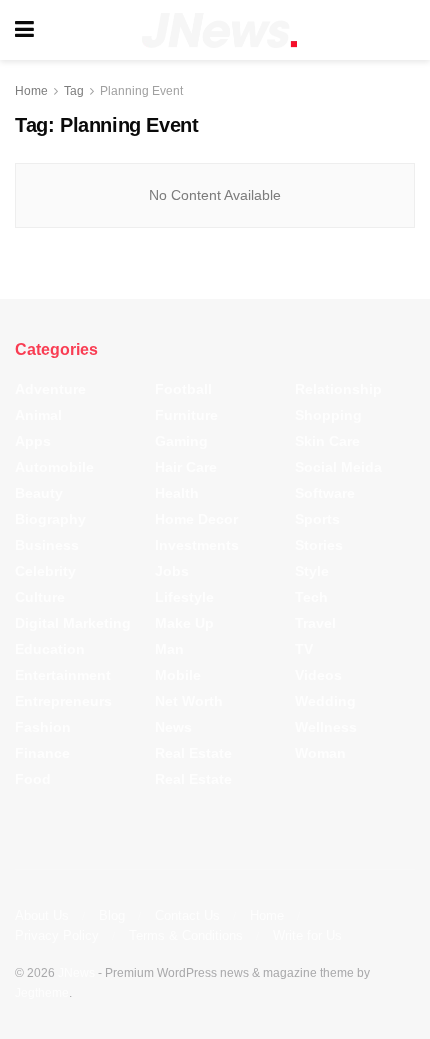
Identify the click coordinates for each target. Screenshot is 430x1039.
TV (304, 649)
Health (177, 493)
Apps (33, 441)
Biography (50, 519)
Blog (112, 915)
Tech (311, 597)
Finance (42, 753)
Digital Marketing (73, 623)
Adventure (50, 389)
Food (33, 779)
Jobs (172, 571)
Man (169, 649)
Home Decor (196, 519)
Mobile (178, 675)
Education (50, 649)
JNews (76, 973)
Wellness (326, 727)
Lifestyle (184, 597)
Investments (197, 545)
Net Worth (189, 701)
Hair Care (186, 467)
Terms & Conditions (186, 935)
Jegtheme (42, 993)
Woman (320, 753)
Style (312, 571)
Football (183, 389)
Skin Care (327, 441)
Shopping (328, 415)
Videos (318, 675)
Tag (74, 91)
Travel (315, 623)
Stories (319, 545)
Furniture (186, 415)
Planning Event (141, 91)
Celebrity (45, 571)
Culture (40, 597)
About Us (42, 915)
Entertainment (63, 675)
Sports (317, 519)
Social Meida (338, 467)
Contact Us (187, 915)
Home (31, 91)
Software (325, 493)
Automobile (54, 467)
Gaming (181, 441)
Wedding (325, 701)
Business (47, 545)
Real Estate (193, 753)
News (173, 727)
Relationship (338, 389)
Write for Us (307, 935)
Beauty (39, 493)
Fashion (43, 727)
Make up (184, 623)
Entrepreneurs (63, 701)
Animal (38, 415)
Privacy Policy (57, 935)
